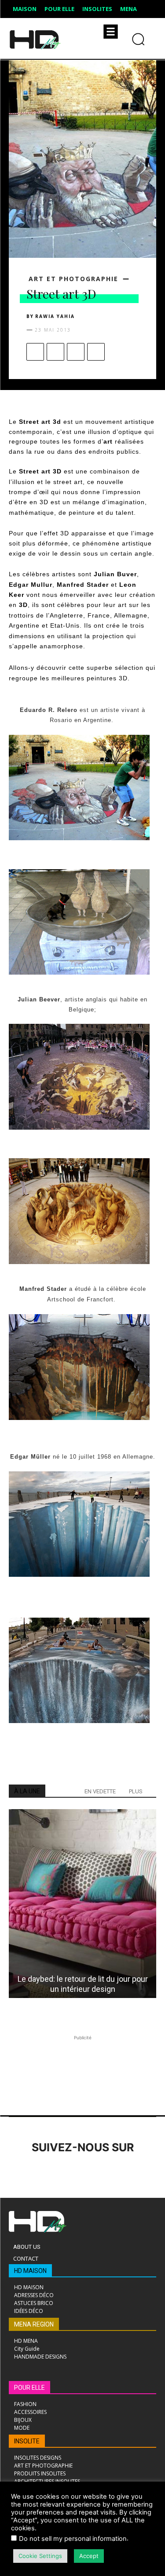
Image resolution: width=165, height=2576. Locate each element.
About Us (27, 2247)
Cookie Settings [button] (40, 2556)
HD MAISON (30, 2271)
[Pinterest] (76, 352)
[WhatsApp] (96, 352)
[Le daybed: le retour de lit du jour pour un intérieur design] (82, 1904)
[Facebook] (35, 352)
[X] (55, 352)
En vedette (100, 1791)
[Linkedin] (67, 2172)
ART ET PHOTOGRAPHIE (73, 279)
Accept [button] (89, 2556)
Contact (26, 2258)
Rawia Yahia (55, 316)
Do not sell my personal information (73, 2539)
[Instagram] (43, 2172)
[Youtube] (140, 2172)
